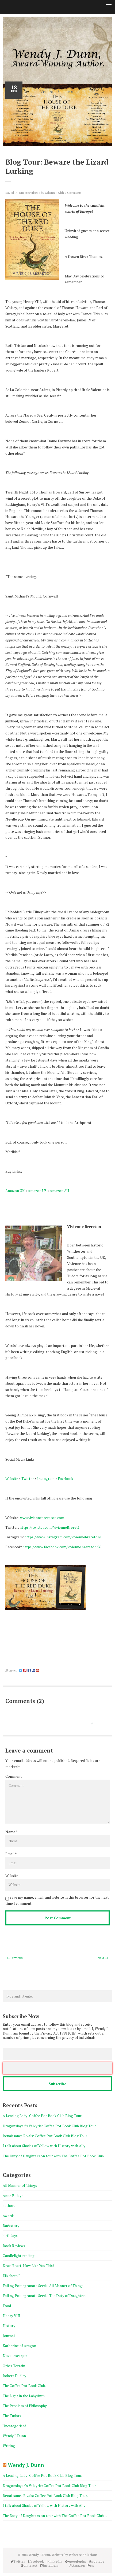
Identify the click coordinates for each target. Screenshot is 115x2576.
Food (7, 2306)
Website (12, 1479)
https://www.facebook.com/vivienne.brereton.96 (62, 1547)
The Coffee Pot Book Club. (24, 2386)
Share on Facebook (7, 1663)
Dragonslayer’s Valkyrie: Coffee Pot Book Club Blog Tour (50, 2126)
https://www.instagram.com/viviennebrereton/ (63, 1537)
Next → (103, 1958)
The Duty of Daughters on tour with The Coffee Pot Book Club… (55, 2156)
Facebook (66, 1479)
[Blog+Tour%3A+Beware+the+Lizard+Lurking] (21, 1670)
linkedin (45, 22)
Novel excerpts (15, 2356)
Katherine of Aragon (19, 2346)
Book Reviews (14, 2246)
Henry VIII (11, 2316)
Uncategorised (29, 193)
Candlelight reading (19, 2256)
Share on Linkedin (18, 1663)
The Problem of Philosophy (25, 2406)
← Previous (15, 1958)
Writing (9, 2446)
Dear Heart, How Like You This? (29, 2266)
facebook (37, 22)
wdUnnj (50, 193)
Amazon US (37, 1191)
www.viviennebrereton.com (42, 1518)
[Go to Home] (57, 67)
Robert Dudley (14, 2376)
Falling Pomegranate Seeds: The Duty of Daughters (45, 2296)
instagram (70, 22)
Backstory (11, 2226)
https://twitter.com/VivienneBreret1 (50, 1527)
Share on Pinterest (23, 1663)
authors (9, 2206)
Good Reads (78, 22)
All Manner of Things (20, 2185)
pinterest (62, 22)
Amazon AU (59, 1191)
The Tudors (12, 2416)
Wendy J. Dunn (14, 2436)
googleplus (53, 22)
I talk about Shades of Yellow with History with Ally (44, 2146)
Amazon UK (15, 1191)
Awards (9, 2216)
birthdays (10, 2236)
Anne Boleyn (13, 2196)
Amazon (86, 22)
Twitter (29, 22)
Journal (9, 2336)
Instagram (46, 1479)
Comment (14, 1776)
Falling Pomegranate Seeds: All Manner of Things (43, 2286)
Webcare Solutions (83, 2555)
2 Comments (73, 193)
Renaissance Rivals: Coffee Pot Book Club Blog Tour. (45, 2136)
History (9, 2326)
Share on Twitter (12, 1663)
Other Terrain (14, 2366)
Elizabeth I (11, 2276)
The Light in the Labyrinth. (24, 2396)
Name (10, 1832)
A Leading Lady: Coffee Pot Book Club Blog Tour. (43, 2116)
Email (10, 1854)
